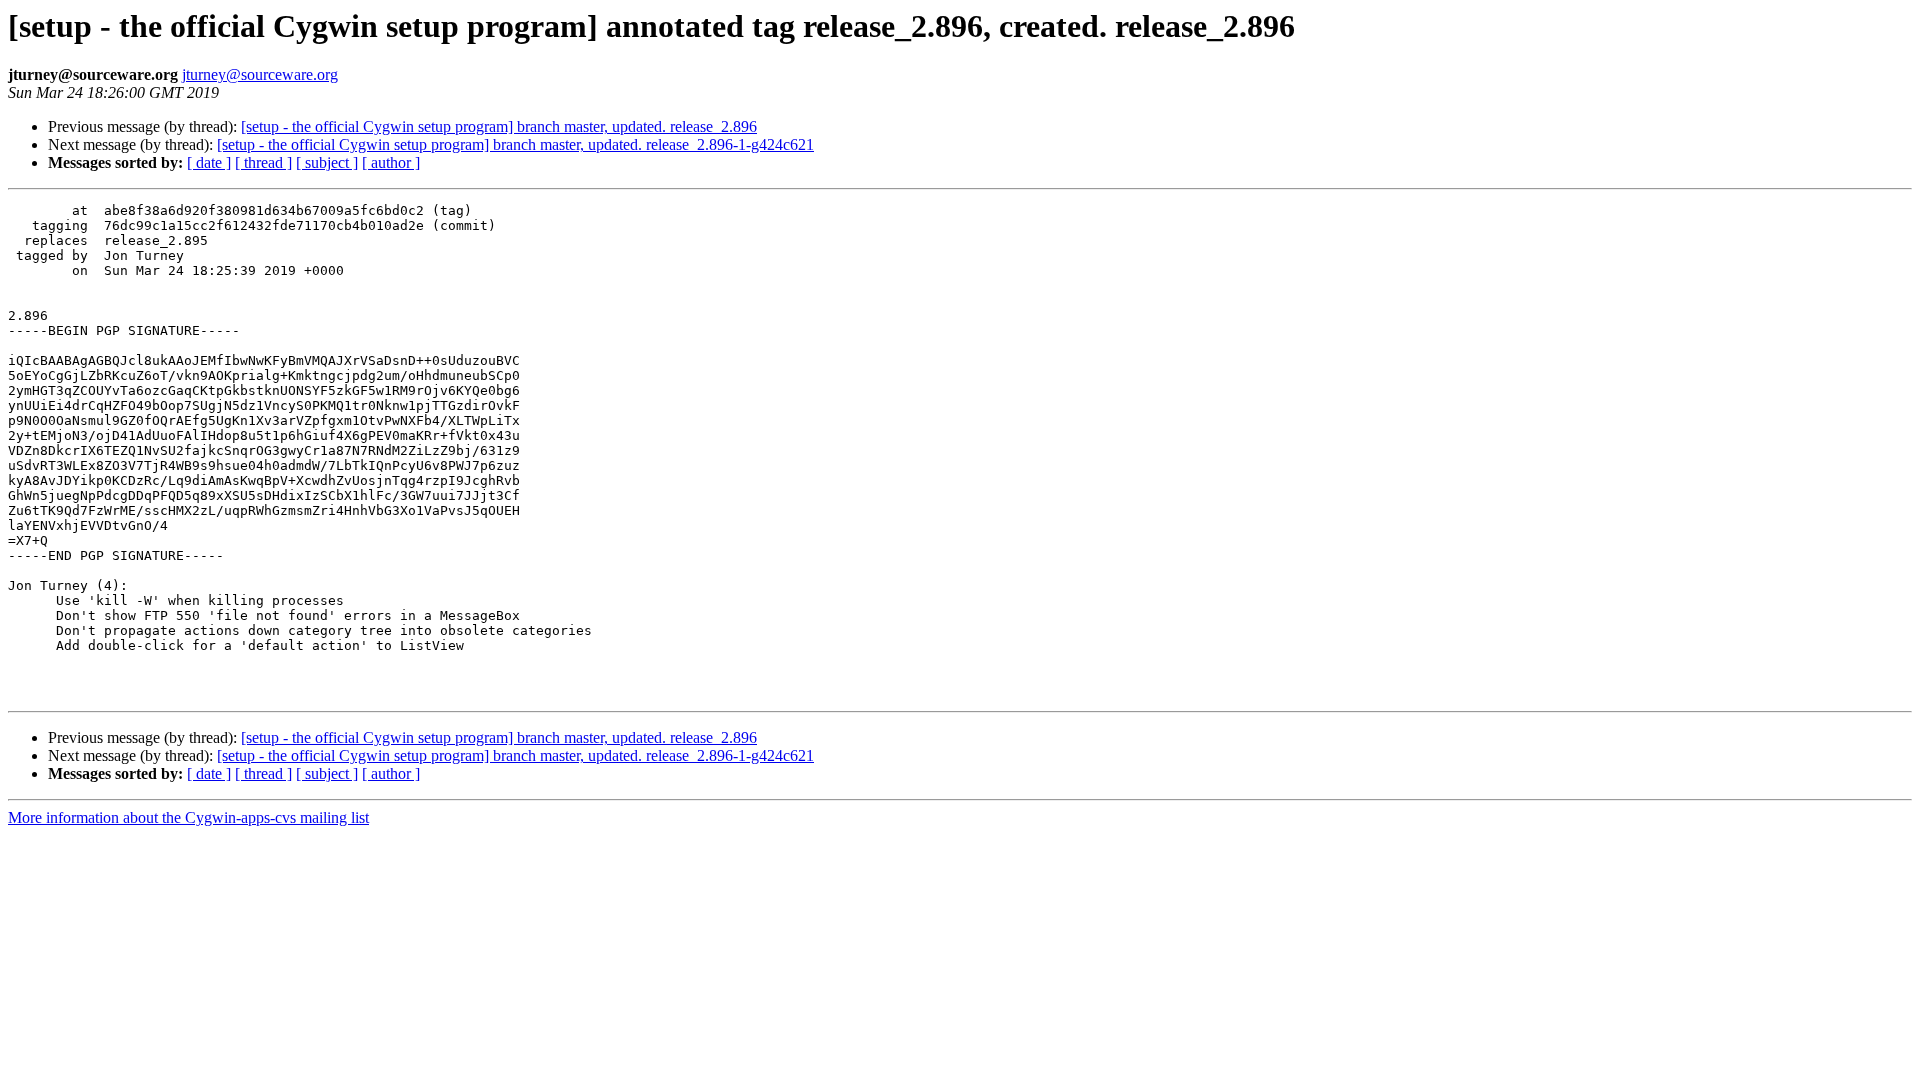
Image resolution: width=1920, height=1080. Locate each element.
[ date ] (209, 162)
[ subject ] (327, 162)
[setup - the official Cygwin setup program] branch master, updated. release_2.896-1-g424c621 (515, 144)
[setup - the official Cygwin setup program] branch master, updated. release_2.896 (499, 126)
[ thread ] (263, 162)
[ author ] (391, 162)
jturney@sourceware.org (260, 74)
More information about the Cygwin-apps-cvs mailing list (188, 817)
